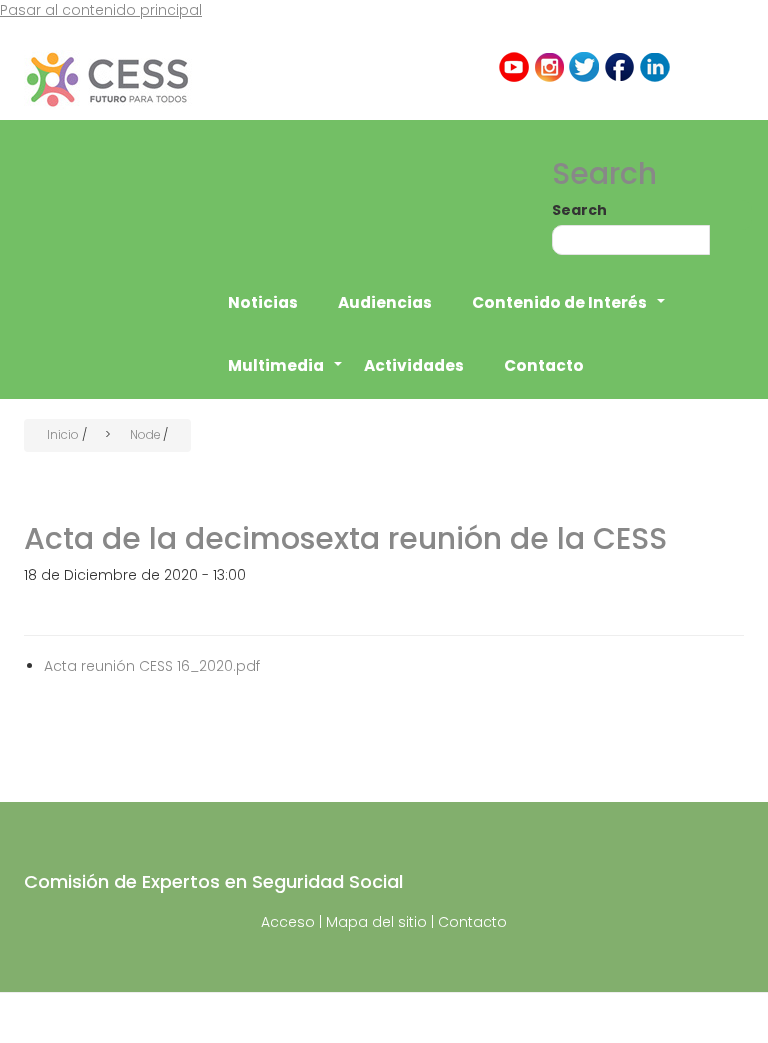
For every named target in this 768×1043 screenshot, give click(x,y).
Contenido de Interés (569, 313)
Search (579, 210)
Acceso (288, 922)
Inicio (63, 435)
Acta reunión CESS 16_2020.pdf (152, 666)
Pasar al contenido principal (101, 10)
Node (145, 435)
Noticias (263, 302)
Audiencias (385, 302)
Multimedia (286, 376)
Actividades (414, 365)
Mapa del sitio (376, 922)
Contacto (544, 365)
